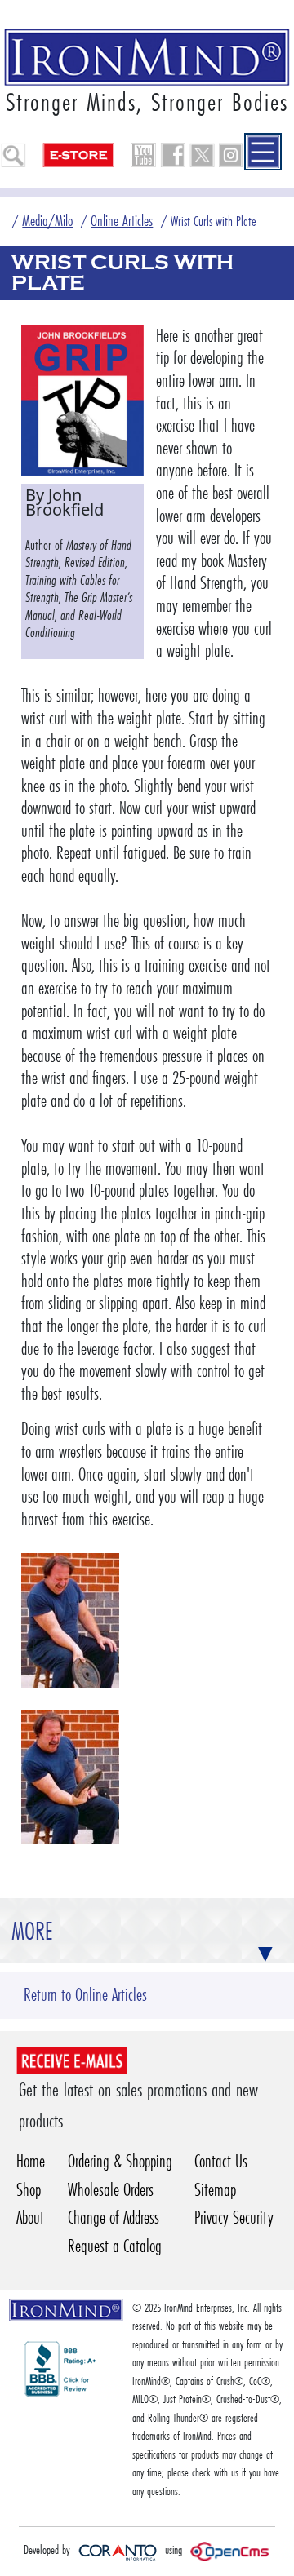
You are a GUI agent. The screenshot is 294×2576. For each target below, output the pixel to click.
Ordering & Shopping (120, 2161)
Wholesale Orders (111, 2190)
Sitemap (215, 2190)
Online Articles (122, 221)
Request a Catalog (115, 2246)
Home (31, 2161)
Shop (29, 2190)
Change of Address (114, 2217)
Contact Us (221, 2161)
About (30, 2217)
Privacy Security (234, 2217)
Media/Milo (47, 221)
